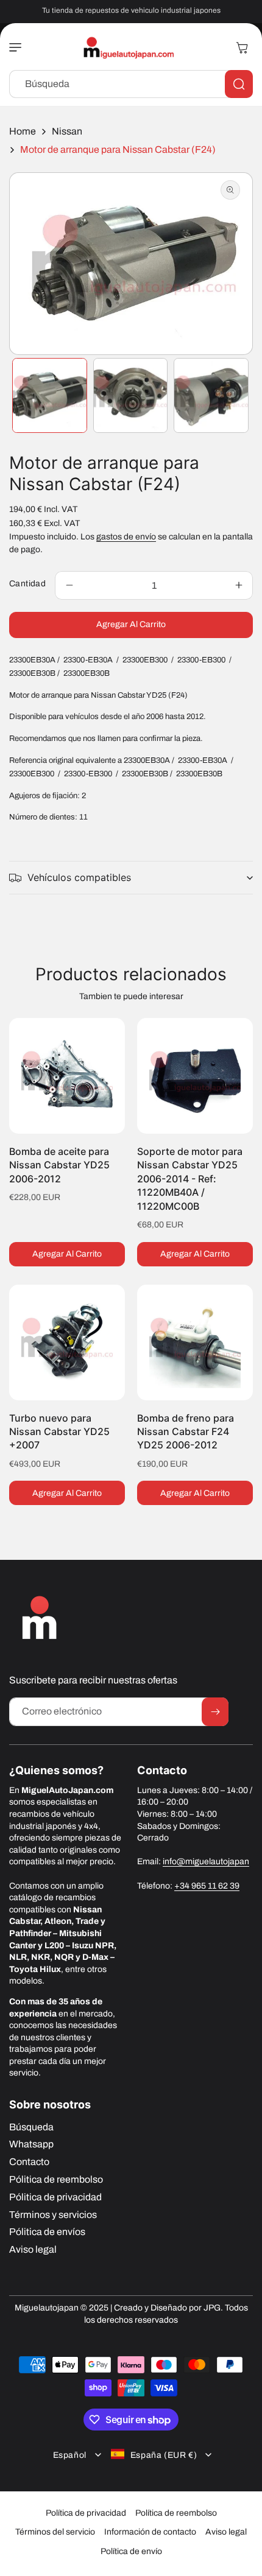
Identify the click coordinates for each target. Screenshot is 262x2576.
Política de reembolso (176, 2513)
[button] (18, 47)
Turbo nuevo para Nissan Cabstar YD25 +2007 (59, 1432)
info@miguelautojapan (206, 1862)
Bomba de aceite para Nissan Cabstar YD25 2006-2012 (59, 1165)
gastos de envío (126, 537)
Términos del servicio (55, 2532)
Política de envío (131, 2551)
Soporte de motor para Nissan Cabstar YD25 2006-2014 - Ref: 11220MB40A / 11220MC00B (190, 1179)
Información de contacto (150, 2532)
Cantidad (27, 584)
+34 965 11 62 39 (207, 1886)
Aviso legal (226, 2532)
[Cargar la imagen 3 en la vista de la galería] (211, 395)
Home (23, 131)
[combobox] (131, 84)
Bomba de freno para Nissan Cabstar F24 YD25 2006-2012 (186, 1432)
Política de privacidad (86, 2513)
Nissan (67, 131)
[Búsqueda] (239, 84)
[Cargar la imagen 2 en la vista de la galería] (131, 395)
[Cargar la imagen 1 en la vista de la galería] (50, 395)
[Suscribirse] (215, 1712)
